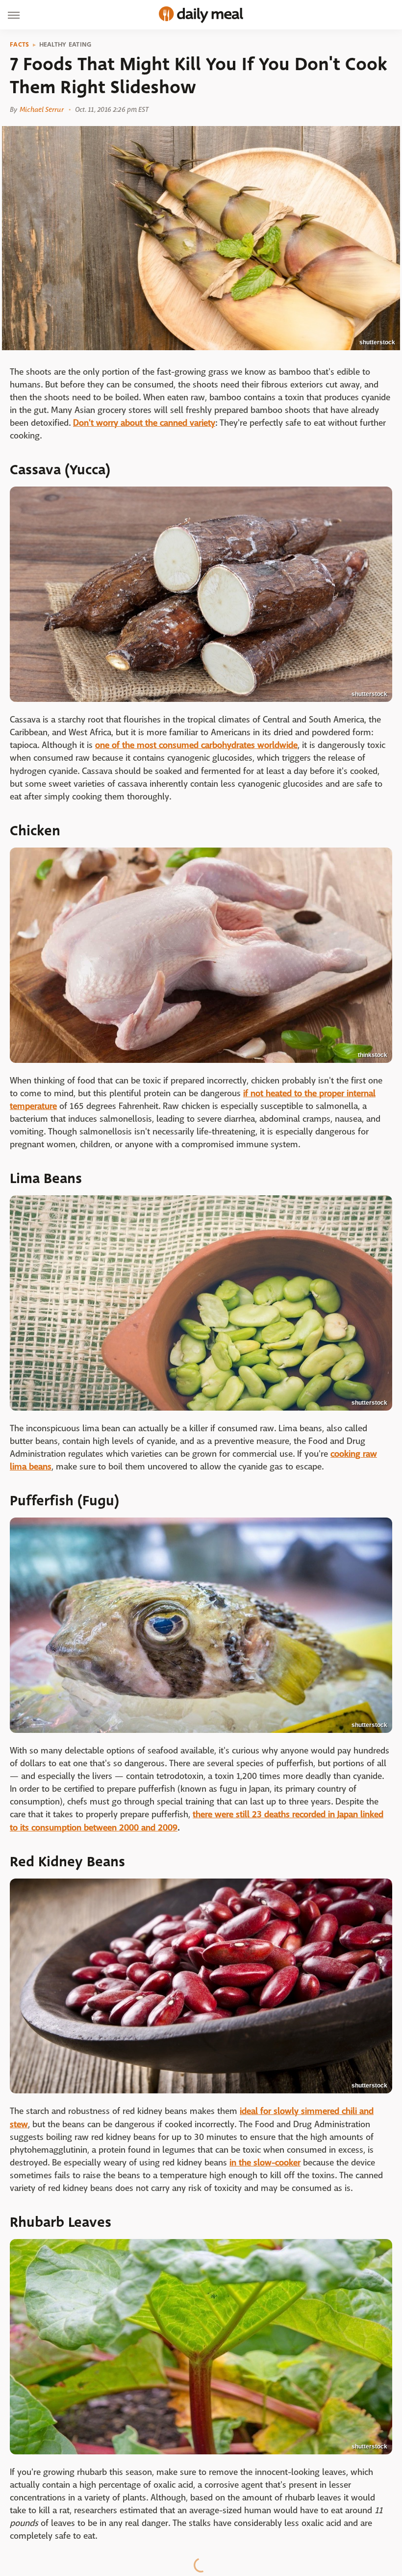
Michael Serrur (41, 109)
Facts (20, 45)
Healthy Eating (65, 45)
